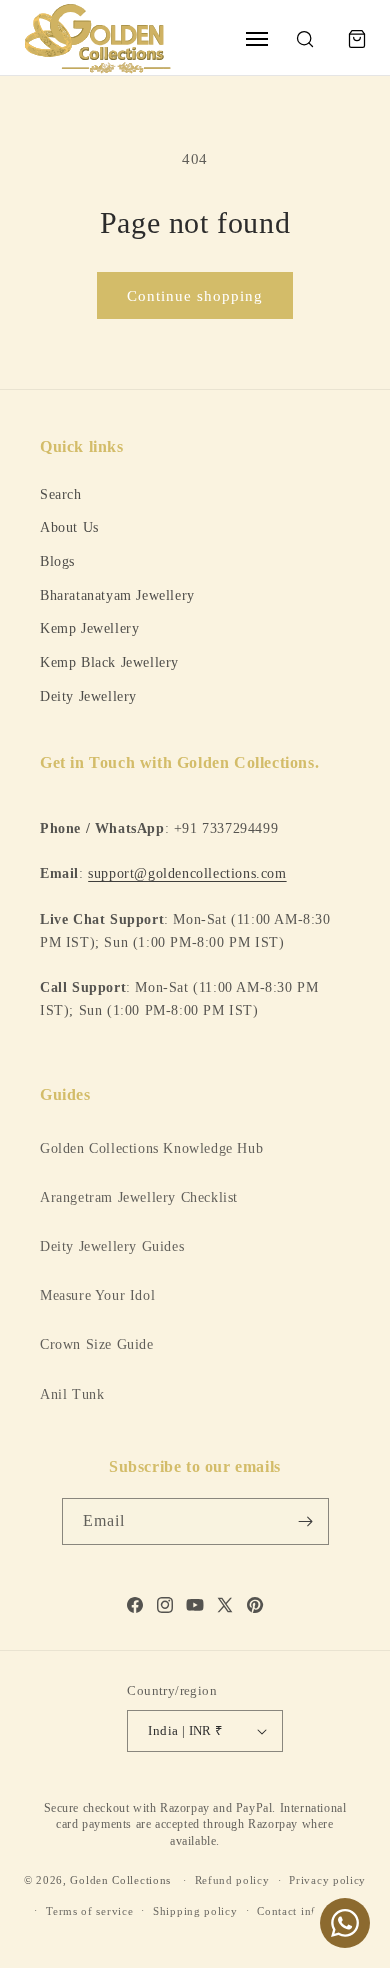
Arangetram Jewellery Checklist (139, 1197)
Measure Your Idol (97, 1295)
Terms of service (89, 1911)
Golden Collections (120, 1880)
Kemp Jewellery (89, 628)
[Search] (305, 39)
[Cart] (357, 39)
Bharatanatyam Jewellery (117, 595)
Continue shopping (195, 296)
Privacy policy (327, 1880)
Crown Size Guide (97, 1344)
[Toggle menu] (257, 39)
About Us (69, 527)
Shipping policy (195, 1911)
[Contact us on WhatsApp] (345, 1923)
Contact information (310, 1911)
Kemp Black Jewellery (109, 662)
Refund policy (232, 1880)
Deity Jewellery (88, 696)
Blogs (57, 561)
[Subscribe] (306, 1521)
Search (61, 494)
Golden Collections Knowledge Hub (151, 1148)
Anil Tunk (72, 1394)
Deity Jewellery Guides (112, 1246)
